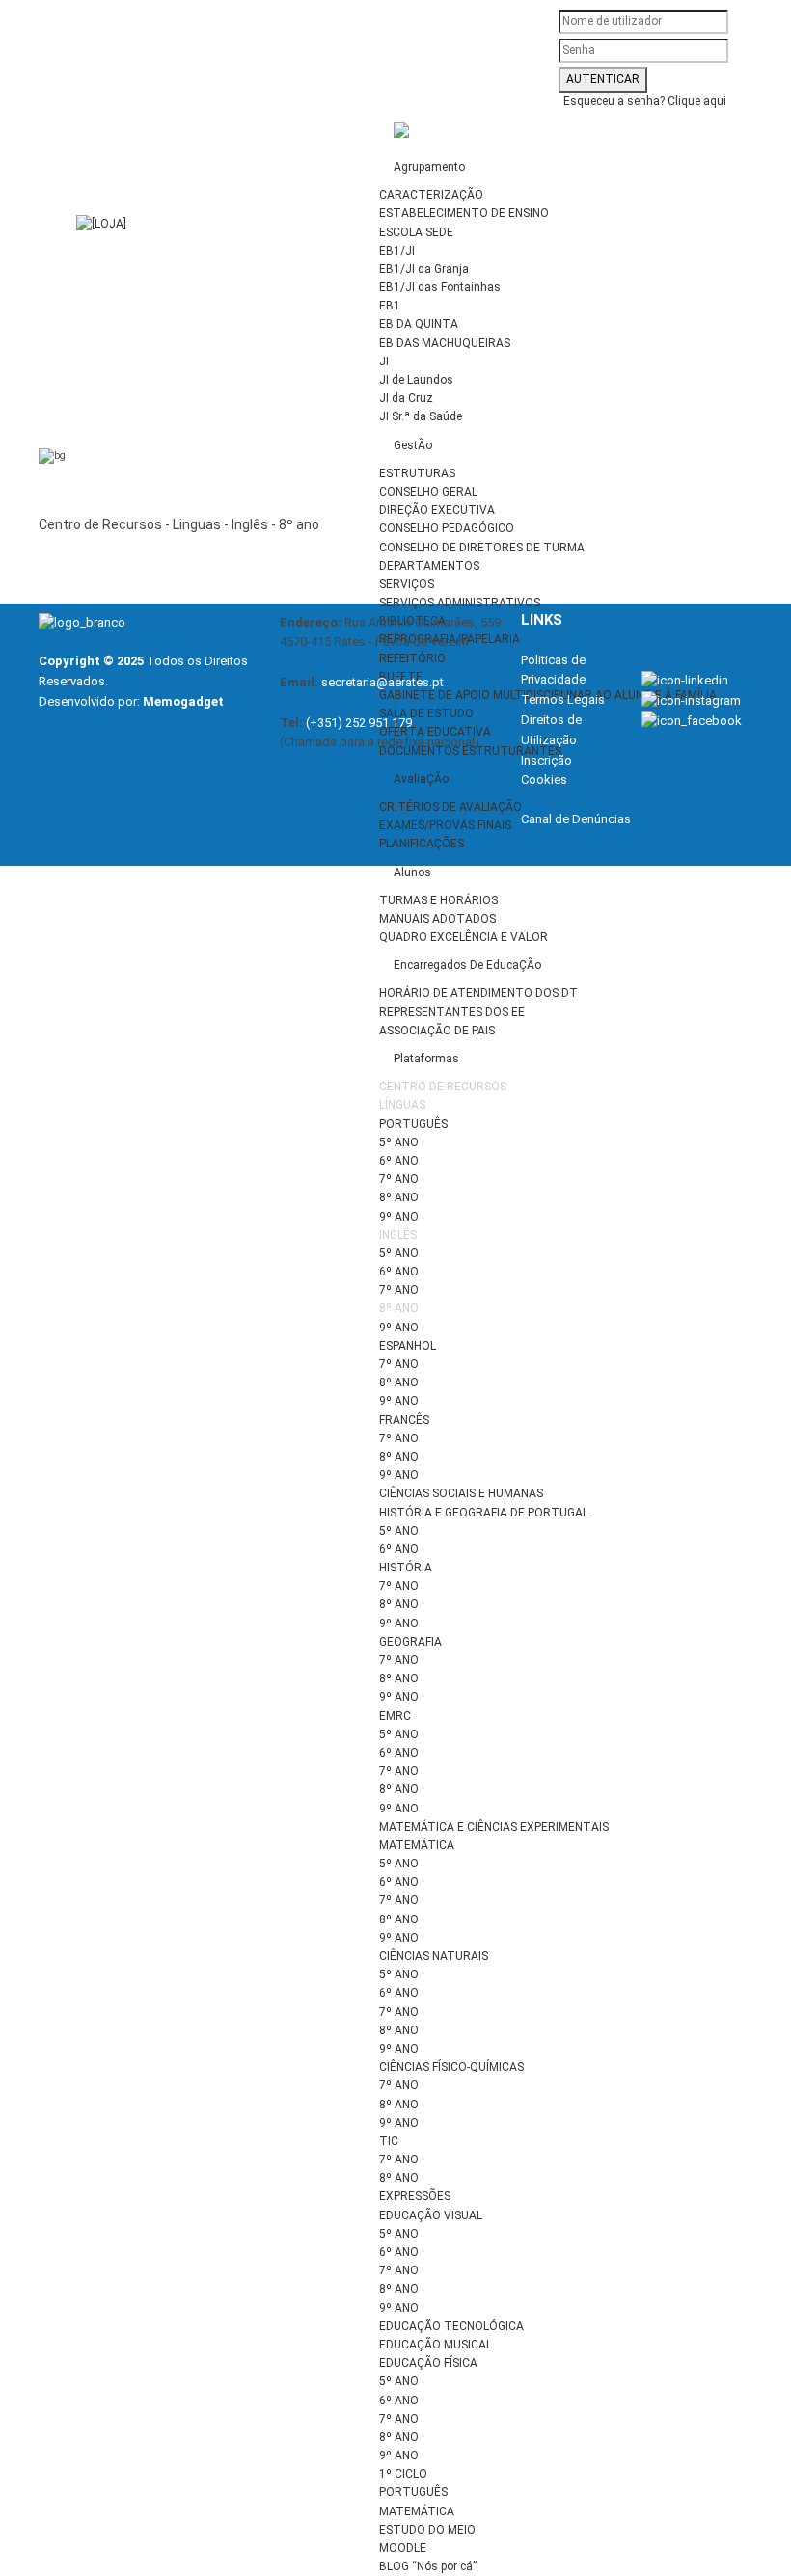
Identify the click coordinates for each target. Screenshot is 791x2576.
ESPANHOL (408, 1346)
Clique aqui (697, 101)
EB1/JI (397, 251)
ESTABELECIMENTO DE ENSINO (464, 213)
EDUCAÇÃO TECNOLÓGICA (451, 2326)
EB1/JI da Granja (424, 269)
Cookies (544, 779)
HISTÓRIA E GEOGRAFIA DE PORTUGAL (484, 1513)
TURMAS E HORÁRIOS (438, 900)
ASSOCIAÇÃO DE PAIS (437, 1031)
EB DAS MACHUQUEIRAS (445, 343)
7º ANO (399, 1179)
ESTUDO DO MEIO (427, 2530)
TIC (389, 2141)
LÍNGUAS (402, 1105)
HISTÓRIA (406, 1568)
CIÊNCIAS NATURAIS (434, 1956)
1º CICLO (403, 2474)
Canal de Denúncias (576, 819)
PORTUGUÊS (413, 1124)
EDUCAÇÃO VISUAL (431, 2215)
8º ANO (399, 1197)
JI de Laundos (416, 380)
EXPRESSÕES (415, 2196)
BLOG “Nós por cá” (428, 2566)
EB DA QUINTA (419, 324)
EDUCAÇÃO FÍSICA (428, 2363)
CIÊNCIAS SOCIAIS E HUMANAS (461, 1493)
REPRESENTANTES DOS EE (452, 1012)
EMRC (395, 1716)
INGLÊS (398, 1235)
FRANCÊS (404, 1420)
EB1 (390, 306)
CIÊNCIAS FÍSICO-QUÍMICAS (451, 2067)
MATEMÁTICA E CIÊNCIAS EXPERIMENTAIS (494, 1827)
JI (384, 362)
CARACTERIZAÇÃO (431, 195)
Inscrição (546, 760)
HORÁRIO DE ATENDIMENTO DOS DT (478, 993)
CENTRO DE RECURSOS (443, 1087)
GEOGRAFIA (410, 1642)
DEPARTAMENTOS (429, 566)
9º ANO (399, 1217)
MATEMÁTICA (417, 1845)
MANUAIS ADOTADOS (437, 919)
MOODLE (403, 2548)
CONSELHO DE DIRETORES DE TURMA (482, 548)
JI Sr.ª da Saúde (421, 416)
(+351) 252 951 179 (359, 723)
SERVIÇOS (407, 584)
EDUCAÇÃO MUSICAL (436, 2345)
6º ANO (399, 1161)
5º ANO (399, 1142)
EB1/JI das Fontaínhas (440, 287)
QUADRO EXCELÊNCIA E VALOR (464, 937)
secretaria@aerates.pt (382, 682)
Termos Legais (563, 699)
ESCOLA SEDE (416, 232)
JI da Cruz (406, 398)
